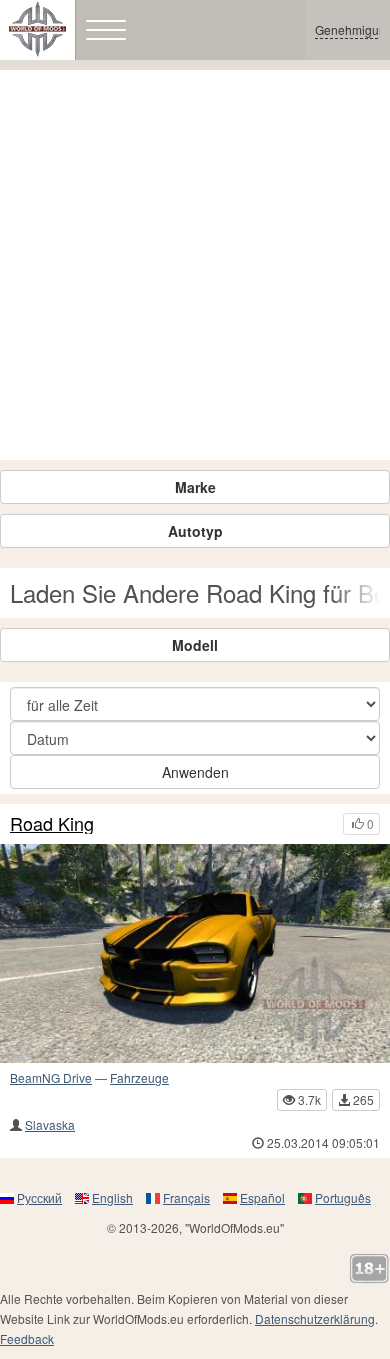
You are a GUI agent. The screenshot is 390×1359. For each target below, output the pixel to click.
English (112, 1197)
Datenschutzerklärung (315, 1318)
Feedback (27, 1338)
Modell (195, 645)
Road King (52, 824)
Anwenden (195, 772)
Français (186, 1197)
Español (262, 1197)
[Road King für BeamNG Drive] (195, 953)
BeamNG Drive (51, 1077)
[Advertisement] (195, 265)
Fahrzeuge (139, 1077)
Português (343, 1197)
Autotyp (195, 531)
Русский (39, 1197)
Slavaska (50, 1124)
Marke (195, 487)
